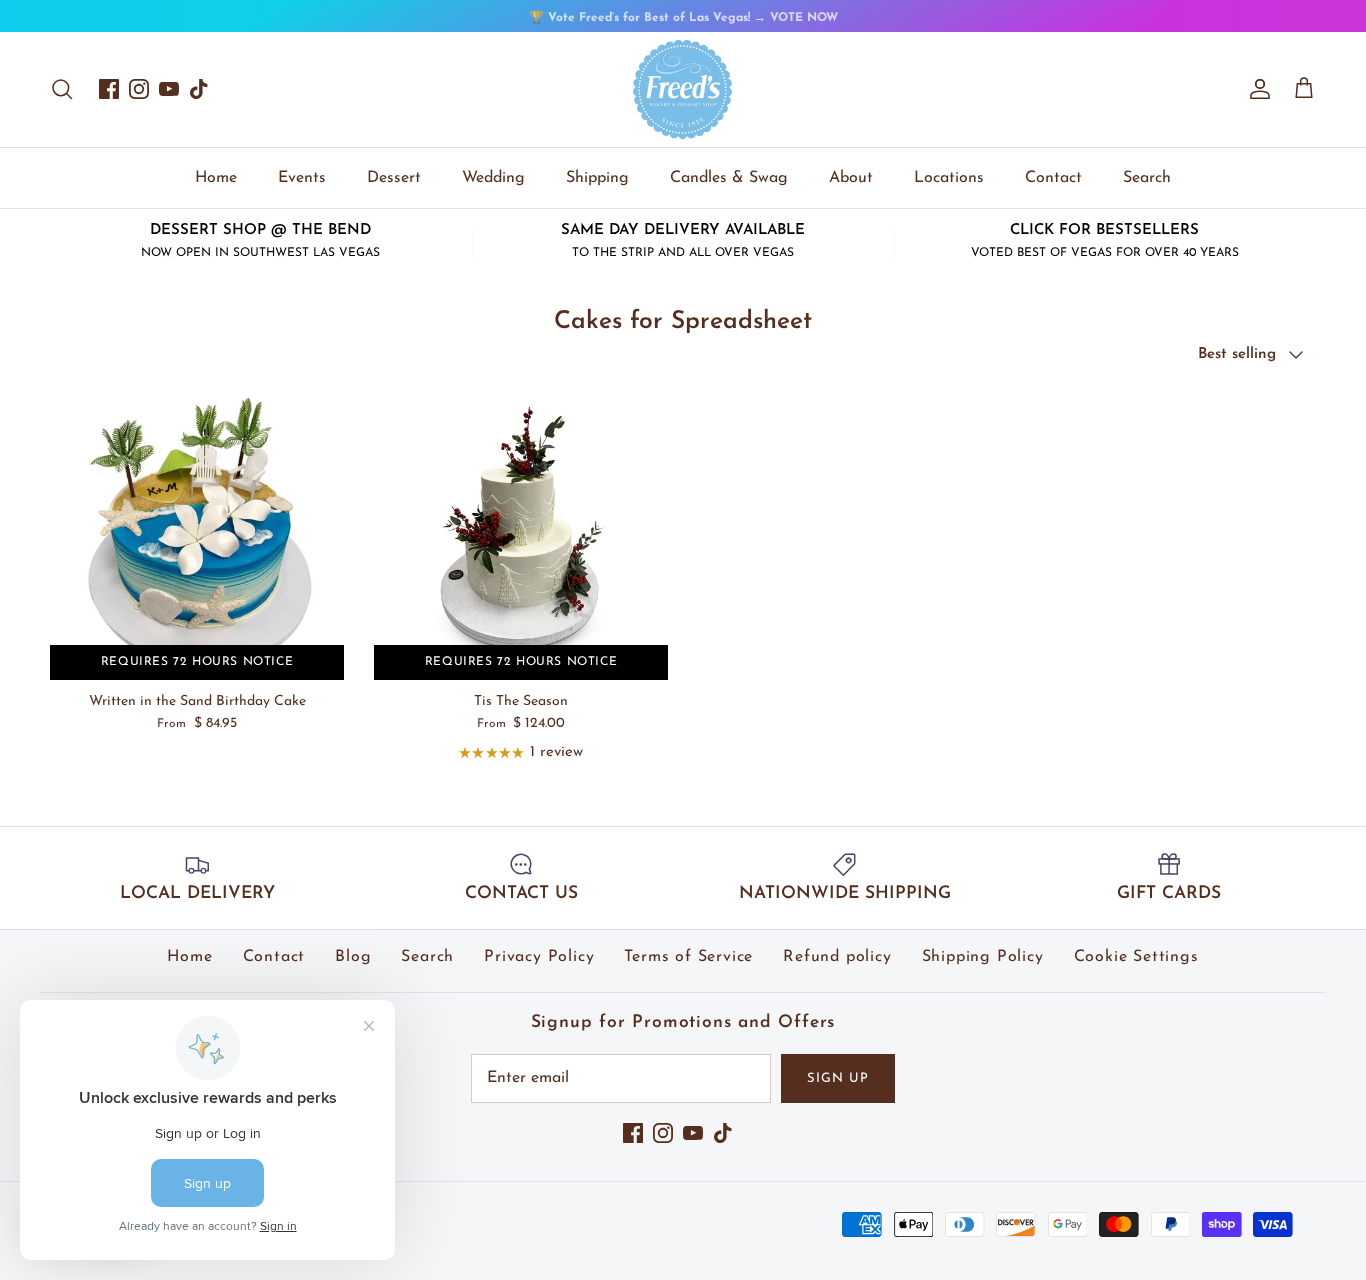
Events (302, 178)
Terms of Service (688, 957)
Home (216, 178)
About (851, 178)
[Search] (62, 89)
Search (1147, 178)
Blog (353, 957)
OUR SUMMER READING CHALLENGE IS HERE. (683, 26)
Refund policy (837, 957)
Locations (949, 178)
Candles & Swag (729, 178)
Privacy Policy (539, 957)
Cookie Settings (1136, 957)
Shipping (597, 178)
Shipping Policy (983, 957)
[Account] (1256, 89)
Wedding (493, 178)
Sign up (838, 1078)
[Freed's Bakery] (683, 89)
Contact (1053, 178)
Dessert (394, 178)
